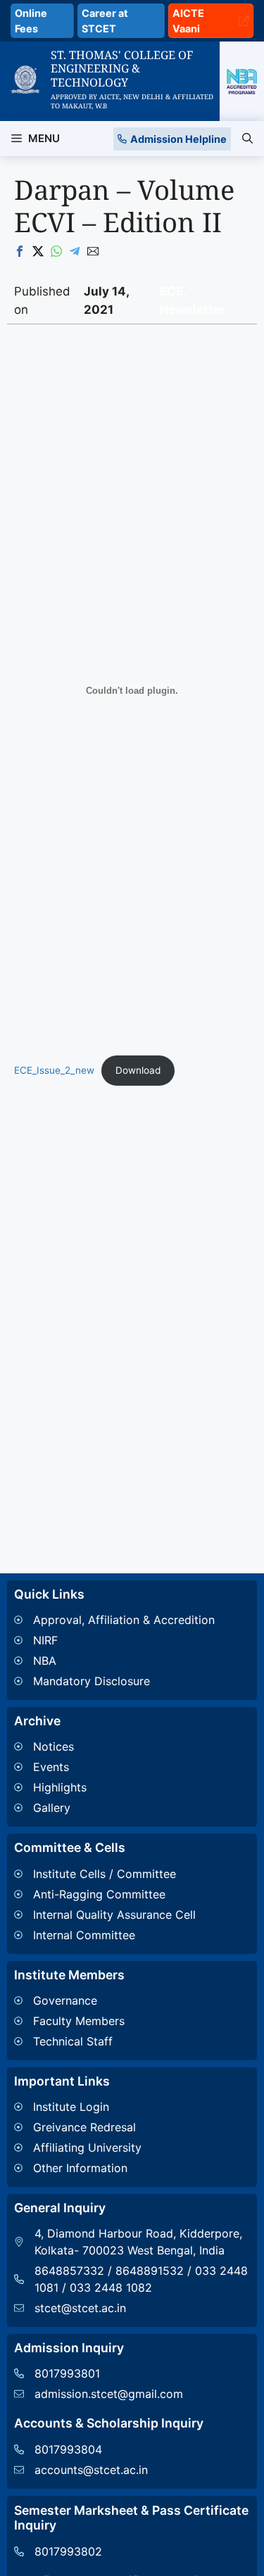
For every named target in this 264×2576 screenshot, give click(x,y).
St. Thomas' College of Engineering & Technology (122, 68)
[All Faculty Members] (69, 2021)
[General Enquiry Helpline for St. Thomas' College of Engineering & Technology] (58, 2551)
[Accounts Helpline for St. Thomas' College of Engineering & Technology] (81, 2449)
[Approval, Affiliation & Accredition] (114, 1620)
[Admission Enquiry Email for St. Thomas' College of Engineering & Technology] (99, 2394)
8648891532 (150, 2271)
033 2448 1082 (111, 2288)
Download (138, 1070)
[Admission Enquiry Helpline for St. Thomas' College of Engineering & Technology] (99, 2373)
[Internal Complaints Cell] (105, 1935)
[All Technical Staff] (69, 2041)
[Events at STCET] (50, 1767)
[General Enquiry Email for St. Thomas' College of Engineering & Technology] (132, 2308)
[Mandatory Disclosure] (114, 1681)
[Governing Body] (69, 2000)
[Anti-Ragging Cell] (105, 1894)
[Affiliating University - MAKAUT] (78, 2147)
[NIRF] (114, 1640)
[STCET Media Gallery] (50, 1808)
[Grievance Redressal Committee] (78, 2127)
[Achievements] (50, 1787)
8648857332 (69, 2271)
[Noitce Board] (50, 1746)
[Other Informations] (78, 2168)
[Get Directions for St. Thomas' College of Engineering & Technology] (132, 2242)
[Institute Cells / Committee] (105, 1874)
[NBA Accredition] (114, 1661)
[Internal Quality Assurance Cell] (105, 1915)
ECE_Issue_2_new (54, 1070)
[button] (247, 139)
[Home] (25, 74)
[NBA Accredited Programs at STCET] (242, 81)
